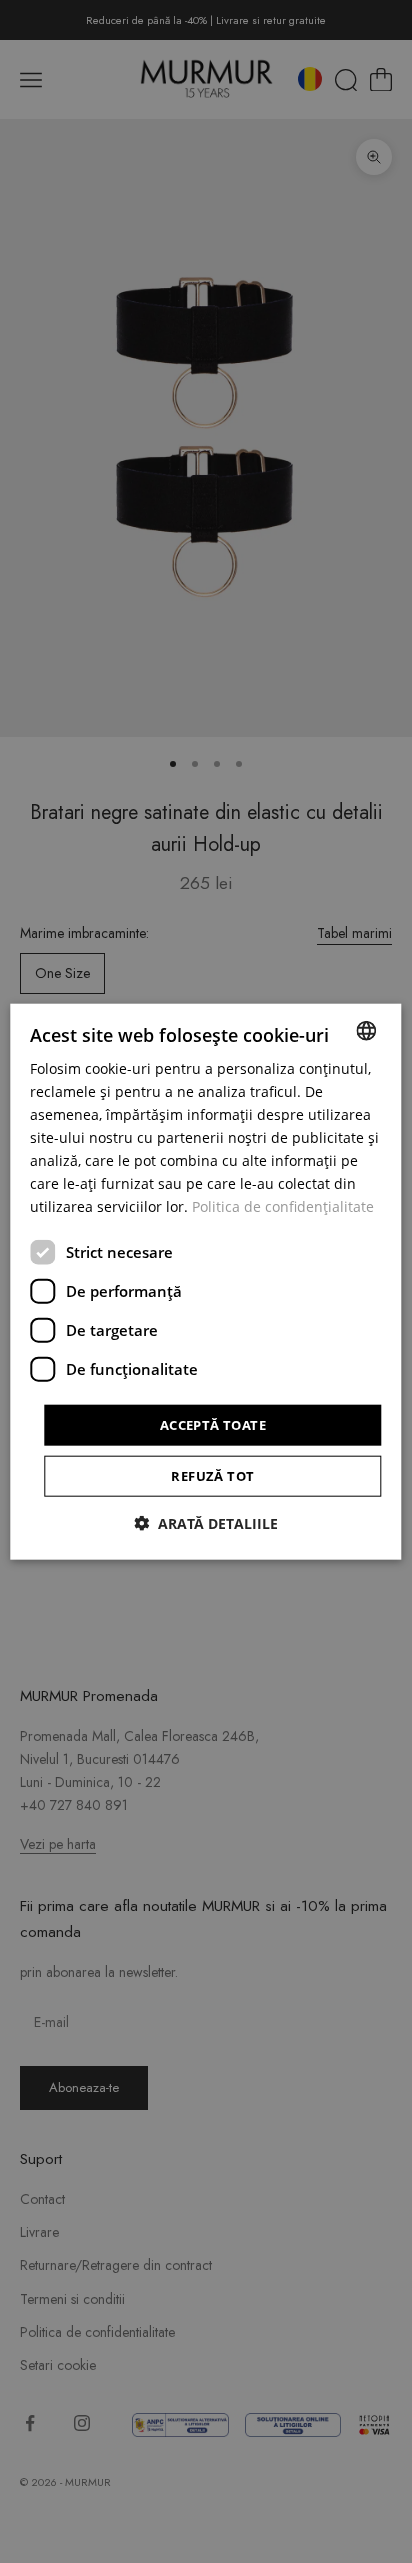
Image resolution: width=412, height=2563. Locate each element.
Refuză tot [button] (212, 1476)
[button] (206, 1523)
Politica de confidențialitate (283, 1206)
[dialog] (205, 1281)
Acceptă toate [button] (213, 1424)
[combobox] (367, 1030)
